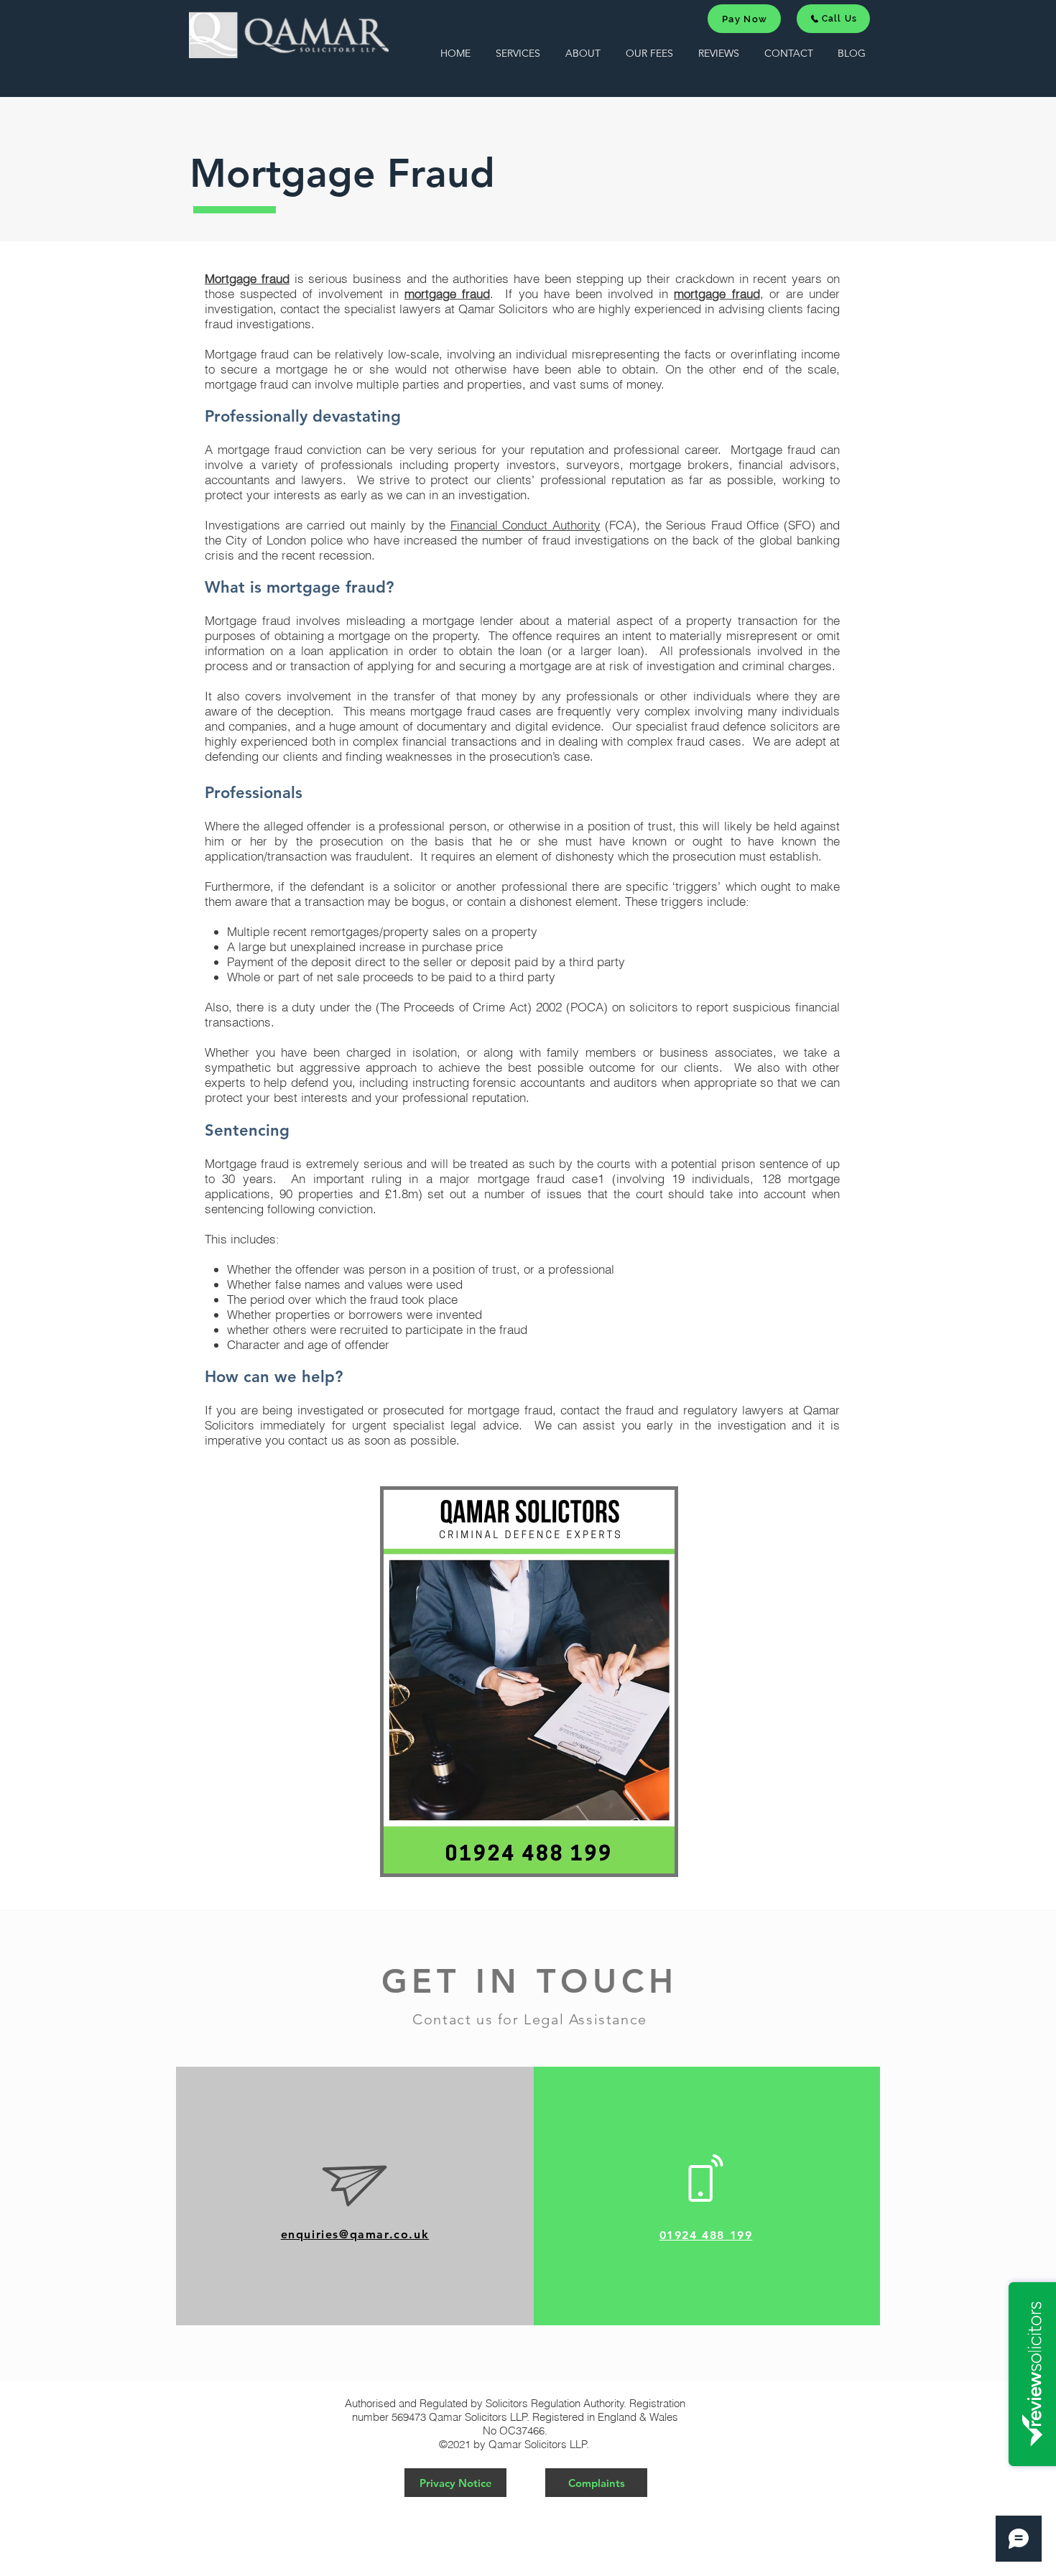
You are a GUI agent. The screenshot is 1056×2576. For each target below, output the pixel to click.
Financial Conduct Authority (525, 525)
